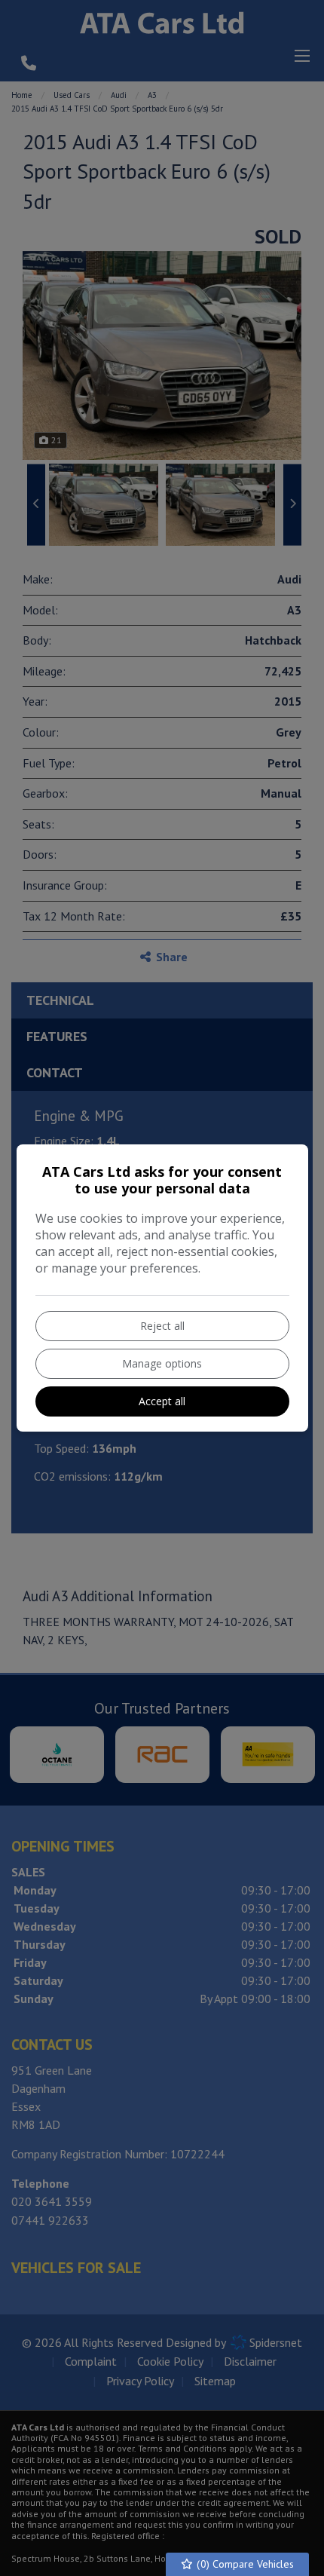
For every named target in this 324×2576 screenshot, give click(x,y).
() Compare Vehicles (244, 2564)
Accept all (162, 1401)
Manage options (162, 1363)
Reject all (162, 1326)
